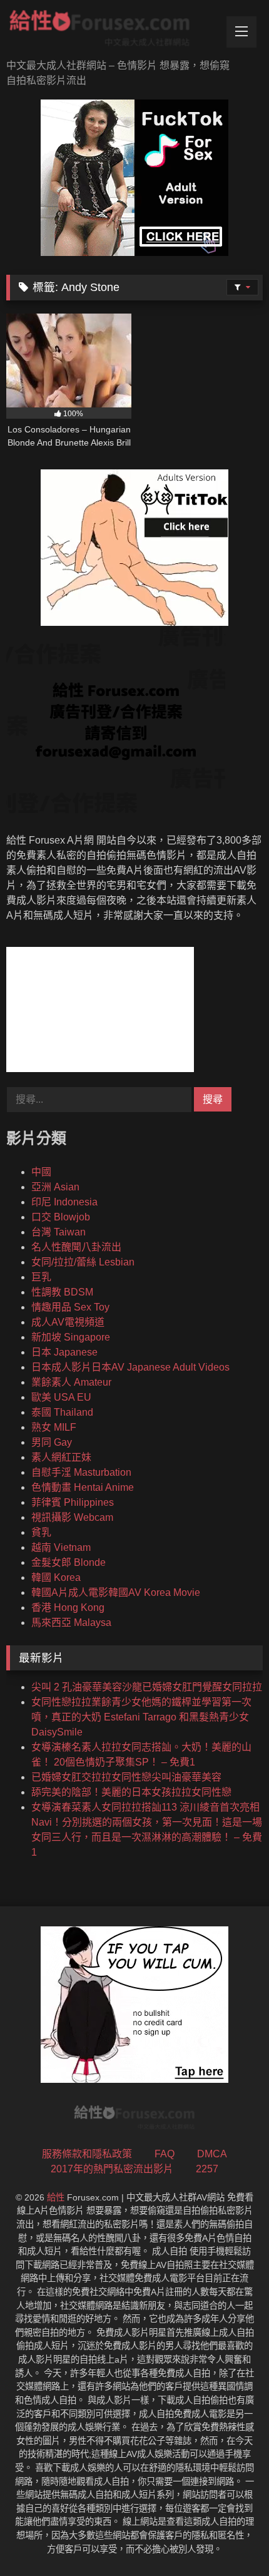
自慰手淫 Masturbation (81, 1472)
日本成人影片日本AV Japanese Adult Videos (130, 1367)
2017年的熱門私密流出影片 (112, 2169)
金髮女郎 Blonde (69, 1562)
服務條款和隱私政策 (87, 2154)
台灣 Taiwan (58, 1232)
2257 (207, 2169)
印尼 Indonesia (64, 1202)
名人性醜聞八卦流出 (76, 1247)
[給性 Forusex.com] (110, 31)
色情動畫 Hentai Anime (83, 1487)
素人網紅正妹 (61, 1457)
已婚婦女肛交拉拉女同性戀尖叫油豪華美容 (126, 1777)
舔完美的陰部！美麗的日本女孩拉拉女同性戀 (131, 1792)
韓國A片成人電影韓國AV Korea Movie (116, 1592)
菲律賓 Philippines (73, 1502)
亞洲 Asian (55, 1187)
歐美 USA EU (61, 1397)
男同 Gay (52, 1442)
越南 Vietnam (61, 1547)
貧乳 (41, 1532)
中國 (41, 1172)
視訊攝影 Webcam (72, 1517)
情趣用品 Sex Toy (70, 1307)
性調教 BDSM (62, 1292)
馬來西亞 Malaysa (71, 1623)
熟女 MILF (54, 1427)
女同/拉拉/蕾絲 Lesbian (83, 1262)
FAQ (165, 2154)
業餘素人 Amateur (71, 1382)
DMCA (212, 2154)
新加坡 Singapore (71, 1337)
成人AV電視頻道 (68, 1322)
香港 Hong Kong (68, 1607)
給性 (56, 2197)
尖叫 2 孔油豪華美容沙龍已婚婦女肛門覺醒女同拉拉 (147, 1687)
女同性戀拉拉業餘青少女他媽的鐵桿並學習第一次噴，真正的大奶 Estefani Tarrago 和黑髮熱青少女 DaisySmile (141, 1717)
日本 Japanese (64, 1352)
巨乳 (41, 1277)
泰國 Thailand (62, 1412)
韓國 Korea (56, 1577)
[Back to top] (230, 2539)
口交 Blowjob (61, 1217)
